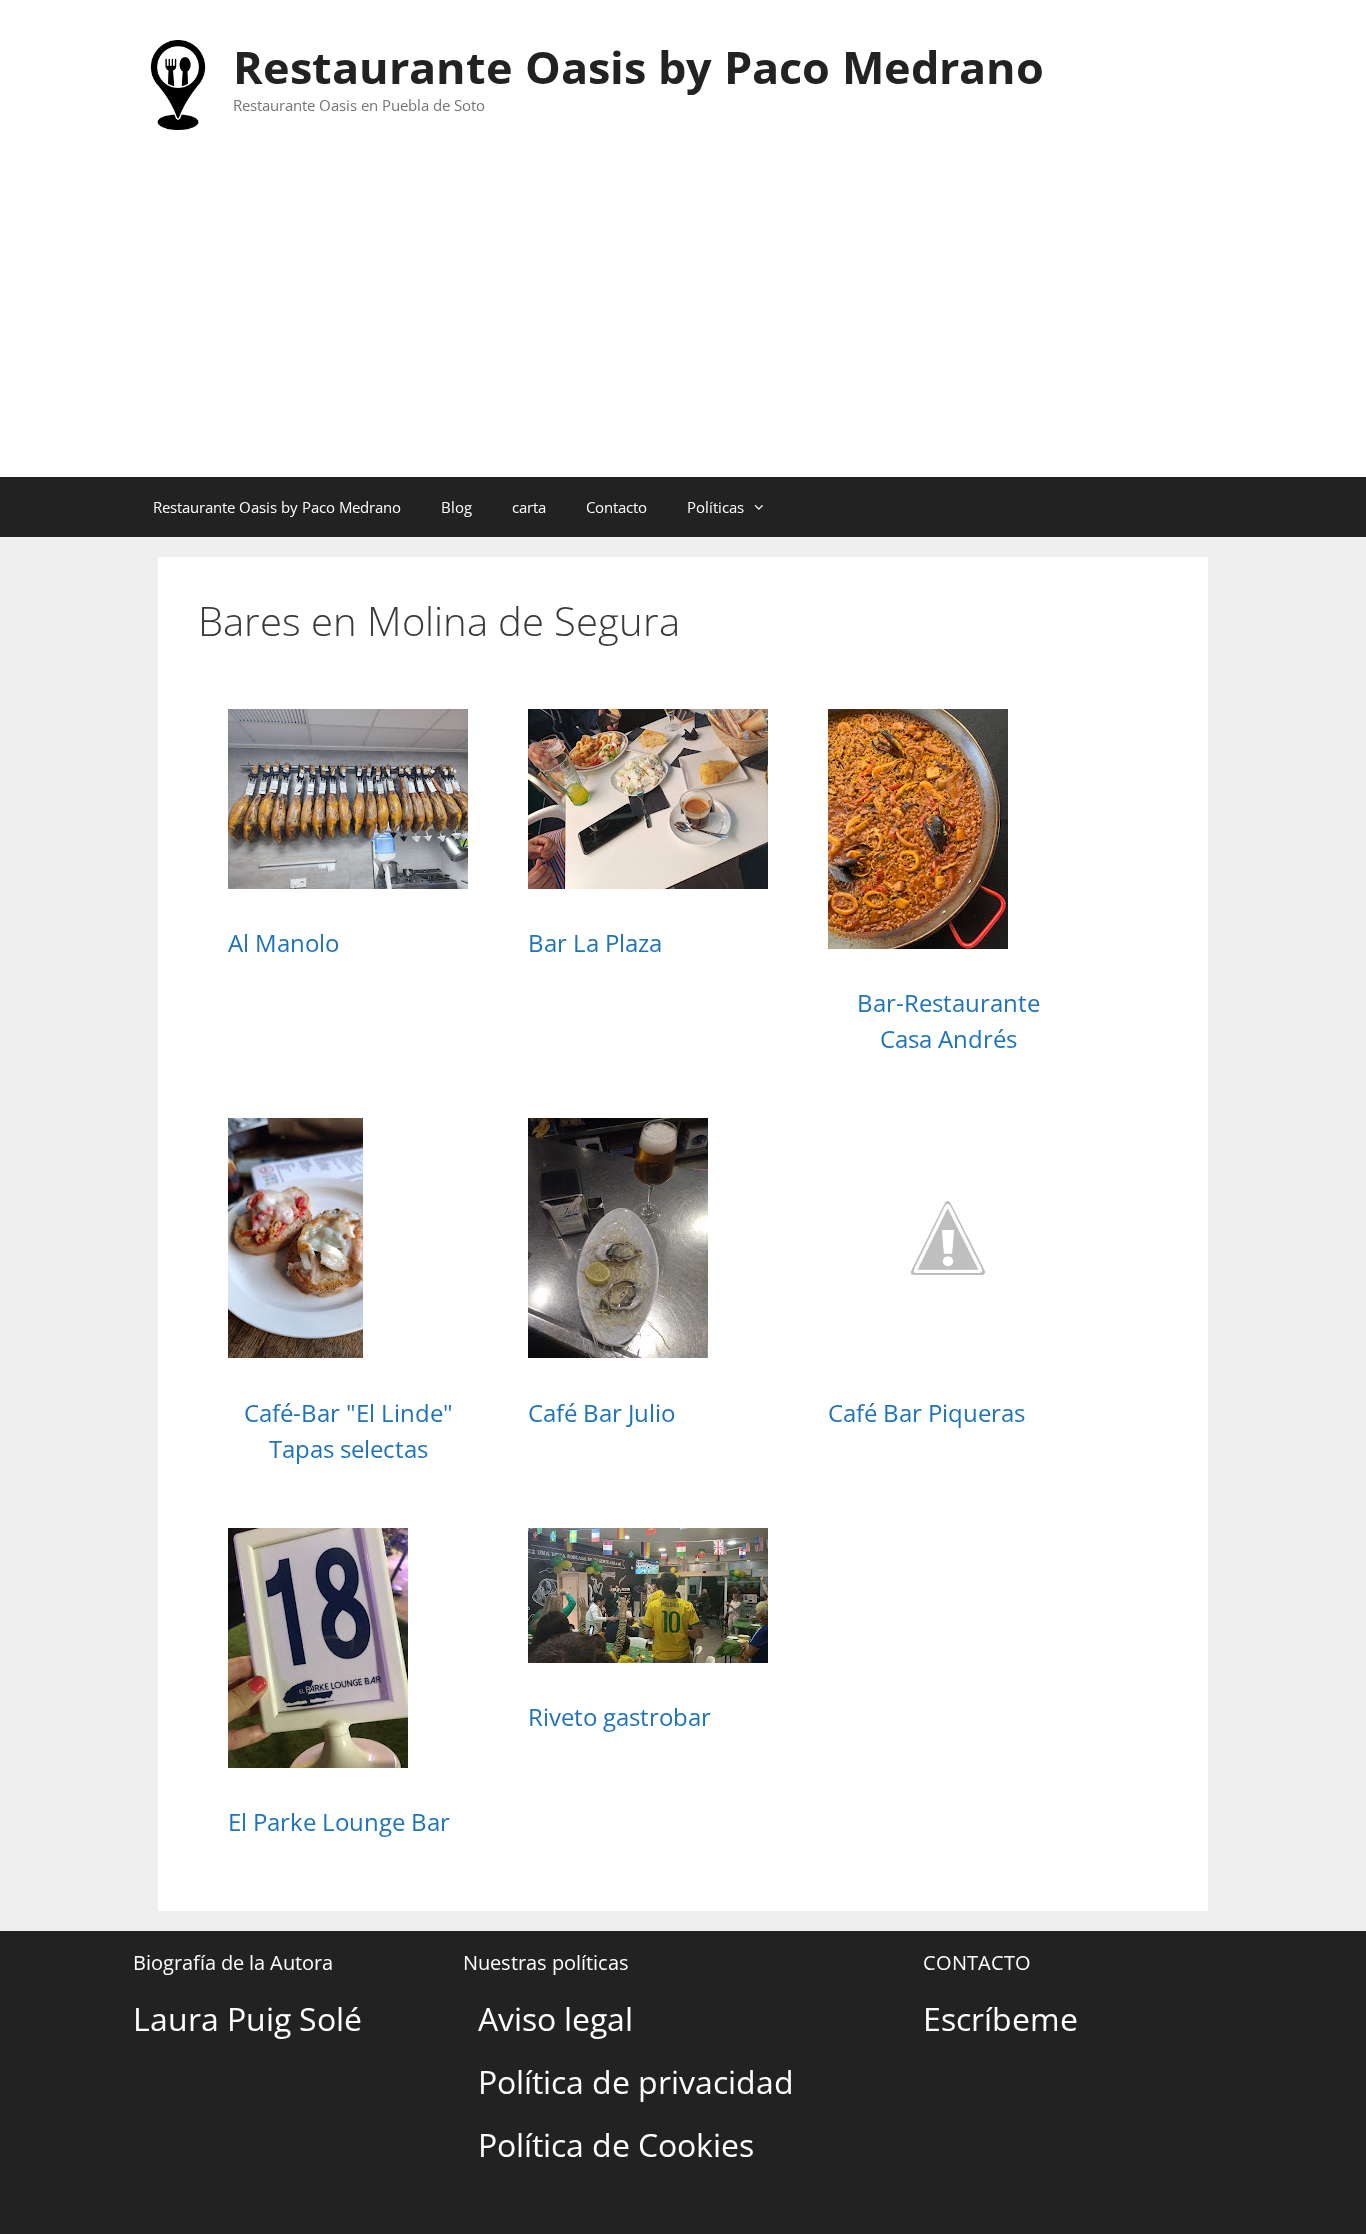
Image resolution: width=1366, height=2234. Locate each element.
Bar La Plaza (595, 942)
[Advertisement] (683, 327)
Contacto (616, 507)
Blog (456, 507)
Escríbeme (1000, 2018)
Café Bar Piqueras (926, 1412)
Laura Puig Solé (247, 2018)
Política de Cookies (616, 2144)
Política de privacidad (636, 2081)
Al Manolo (283, 942)
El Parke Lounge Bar (339, 1821)
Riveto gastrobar (619, 1716)
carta (529, 507)
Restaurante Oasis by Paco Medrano (638, 66)
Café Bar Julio (601, 1412)
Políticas (715, 507)
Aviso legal (555, 2018)
